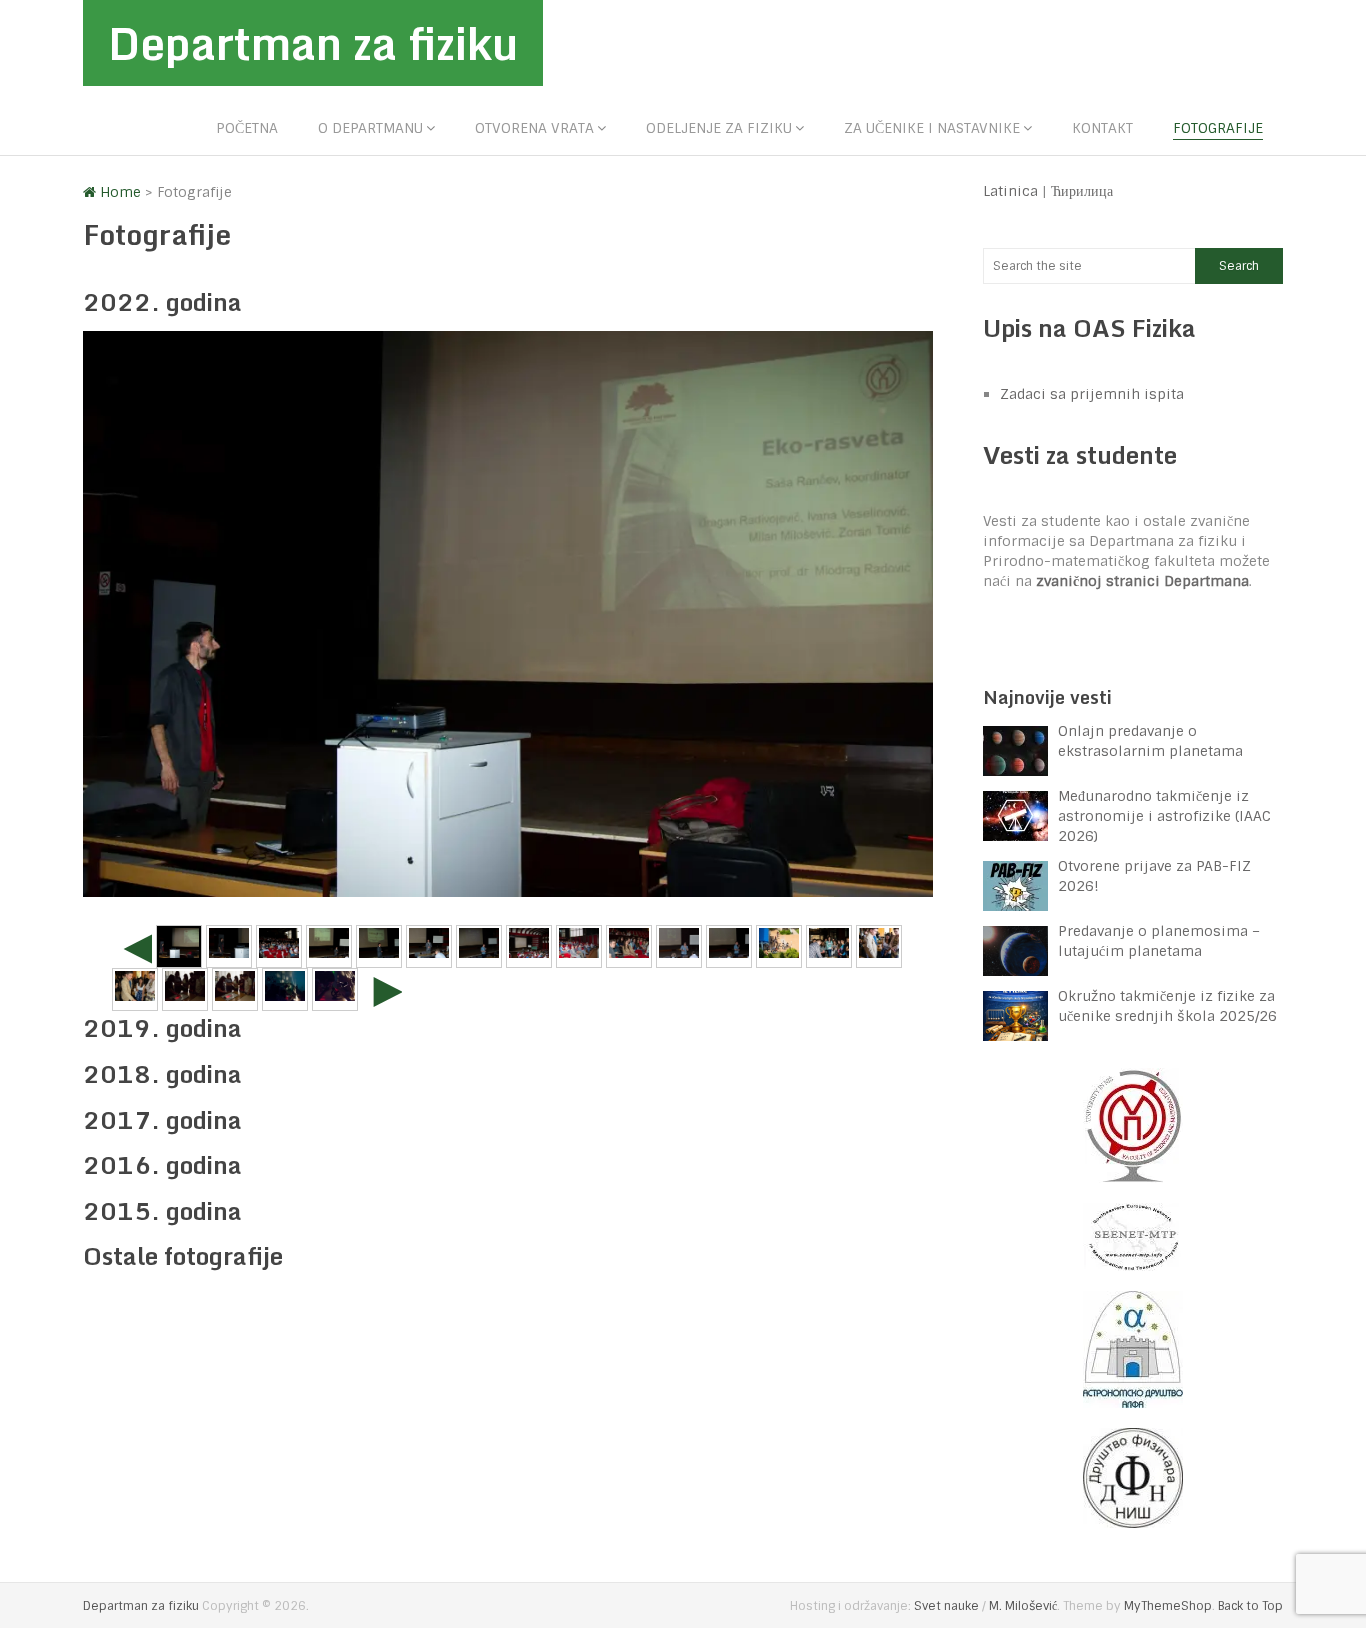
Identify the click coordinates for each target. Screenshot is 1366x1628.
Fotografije (1218, 128)
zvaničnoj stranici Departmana (1142, 581)
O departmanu (370, 128)
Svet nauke (946, 1606)
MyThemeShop (1168, 1606)
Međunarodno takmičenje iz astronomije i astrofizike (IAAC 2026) (1164, 816)
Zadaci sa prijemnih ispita (1092, 394)
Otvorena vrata (534, 128)
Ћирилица (1082, 191)
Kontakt (1102, 128)
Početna (247, 128)
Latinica (1010, 191)
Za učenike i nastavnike (932, 128)
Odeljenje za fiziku (719, 128)
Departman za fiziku (313, 43)
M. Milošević (1023, 1606)
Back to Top (1250, 1606)
